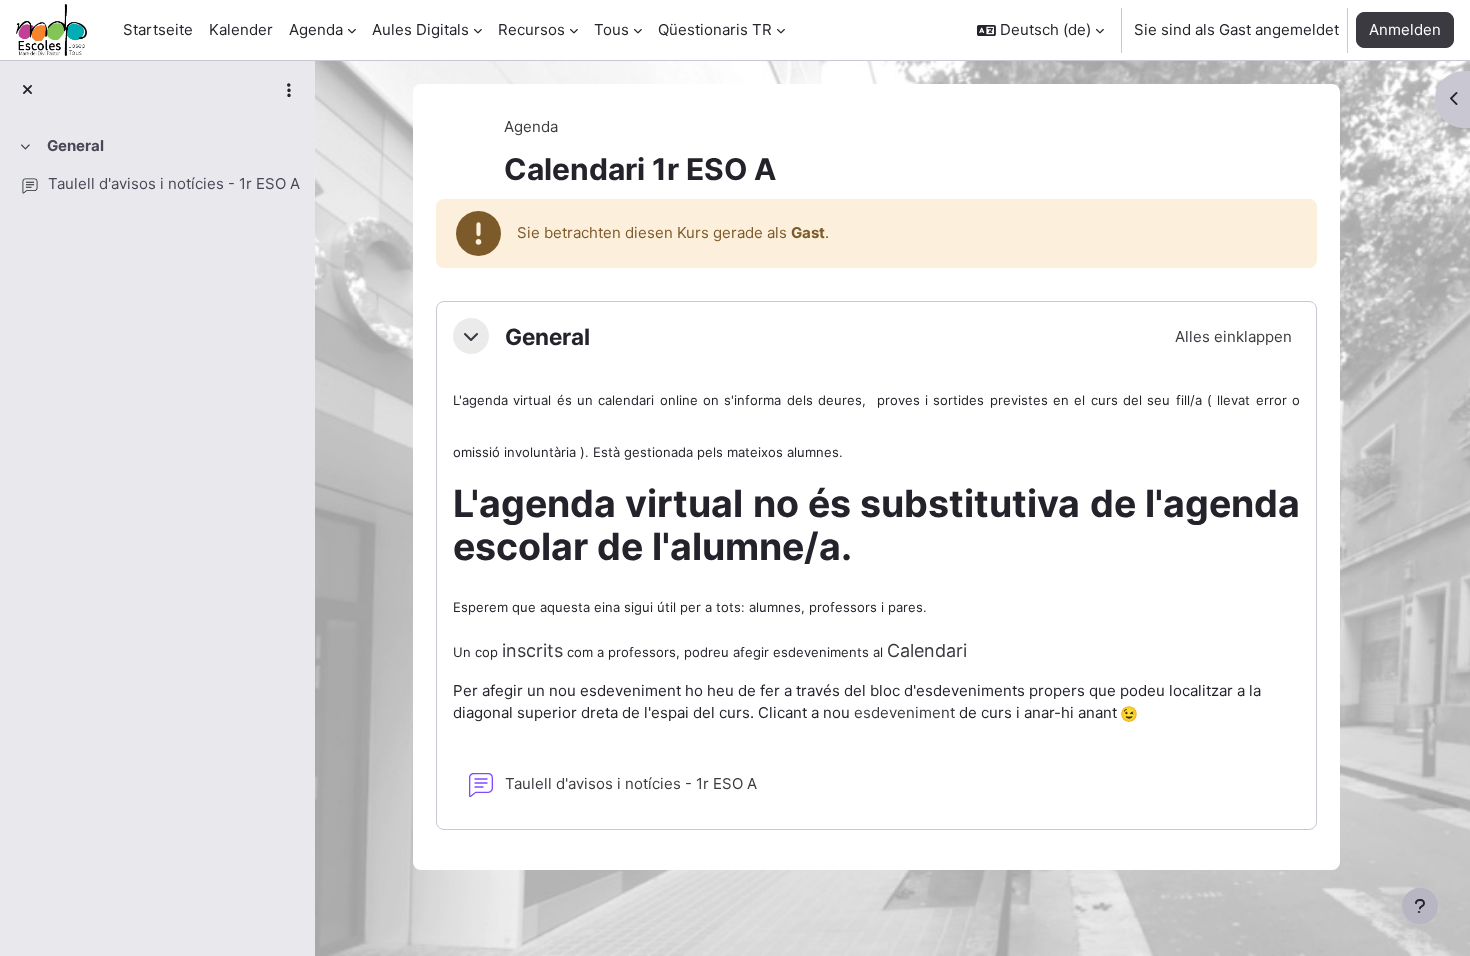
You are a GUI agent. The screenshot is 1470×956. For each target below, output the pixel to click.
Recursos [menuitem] (531, 29)
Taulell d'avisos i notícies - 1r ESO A (174, 183)
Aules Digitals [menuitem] (420, 29)
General (75, 145)
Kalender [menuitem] (241, 29)
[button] (1040, 30)
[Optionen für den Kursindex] (289, 90)
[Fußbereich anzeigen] (1420, 906)
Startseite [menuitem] (158, 29)
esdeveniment (904, 712)
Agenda (531, 126)
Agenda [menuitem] (316, 29)
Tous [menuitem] (611, 29)
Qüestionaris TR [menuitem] (715, 29)
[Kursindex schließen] (27, 90)
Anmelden (1405, 29)
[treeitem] (157, 165)
